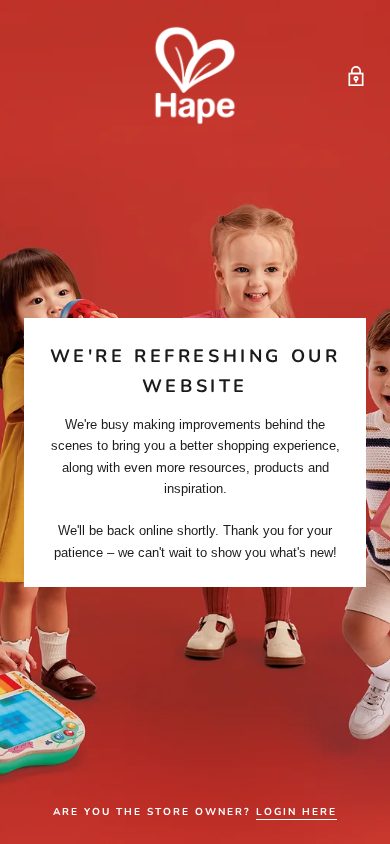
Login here (296, 812)
